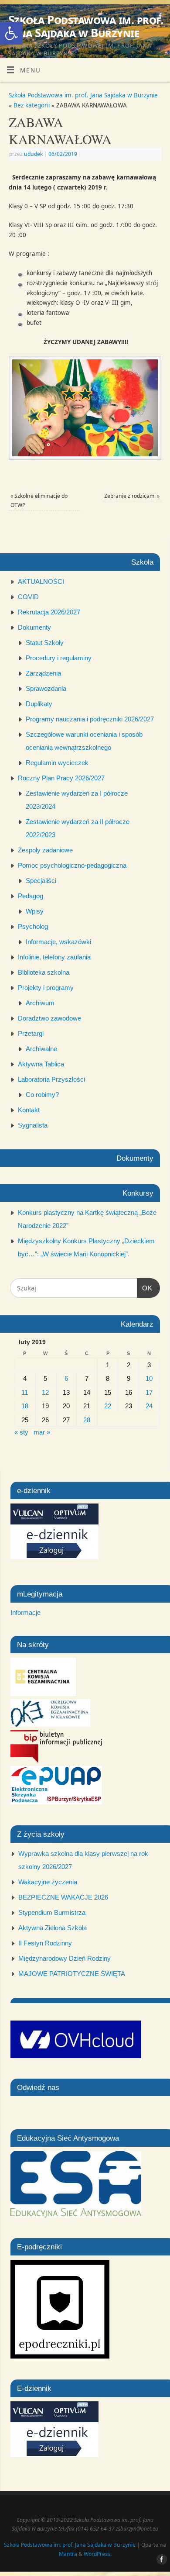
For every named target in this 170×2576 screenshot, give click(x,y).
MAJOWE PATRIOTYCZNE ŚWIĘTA (72, 1974)
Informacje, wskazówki (58, 942)
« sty (21, 1432)
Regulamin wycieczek (57, 763)
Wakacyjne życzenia (48, 1882)
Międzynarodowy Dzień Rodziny (65, 1958)
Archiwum (40, 1003)
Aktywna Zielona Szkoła (53, 1928)
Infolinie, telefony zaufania (54, 957)
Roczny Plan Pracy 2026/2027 (61, 778)
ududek (33, 154)
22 (108, 1406)
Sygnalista (33, 1125)
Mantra (68, 2554)
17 (149, 1392)
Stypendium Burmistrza (52, 1912)
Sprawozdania (46, 688)
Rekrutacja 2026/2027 (49, 612)
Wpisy (35, 911)
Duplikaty (39, 704)
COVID (28, 597)
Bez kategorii (32, 105)
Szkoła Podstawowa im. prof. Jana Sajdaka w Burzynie (86, 26)
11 (25, 1392)
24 (149, 1406)
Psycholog (33, 926)
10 (149, 1378)
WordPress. (98, 2554)
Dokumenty (34, 627)
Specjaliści (41, 881)
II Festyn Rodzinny (45, 1943)
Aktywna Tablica (41, 1064)
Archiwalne (41, 1049)
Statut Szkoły (45, 643)
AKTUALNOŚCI (41, 581)
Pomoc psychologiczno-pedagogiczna (72, 865)
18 (25, 1406)
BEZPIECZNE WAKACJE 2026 (63, 1897)
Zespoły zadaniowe (45, 850)
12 (45, 1392)
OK (145, 1288)
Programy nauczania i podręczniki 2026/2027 (90, 719)
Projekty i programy (46, 988)
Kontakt (29, 1110)
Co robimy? (42, 1095)
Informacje (25, 1612)
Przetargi (31, 1033)
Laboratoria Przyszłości (51, 1079)
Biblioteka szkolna (44, 972)
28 (87, 1420)
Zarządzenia (43, 673)
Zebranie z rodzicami (132, 496)
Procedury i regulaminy (59, 658)
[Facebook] (159, 18)
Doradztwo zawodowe (49, 1018)
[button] (11, 33)
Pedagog (31, 896)
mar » (42, 1432)
